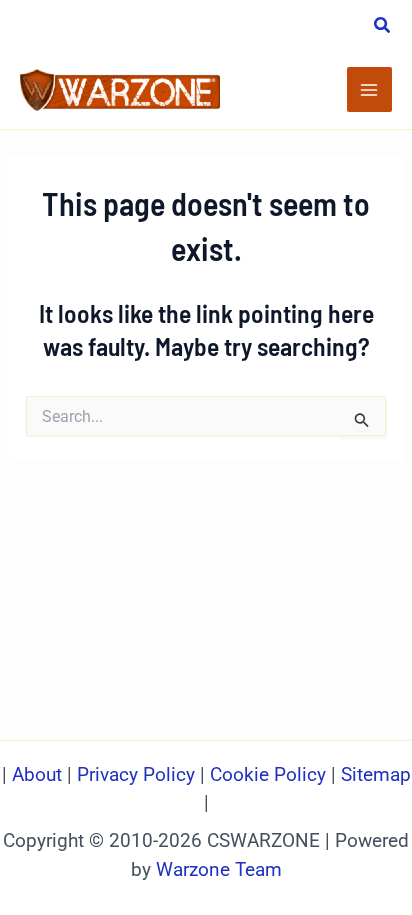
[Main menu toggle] (370, 90)
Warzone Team (219, 870)
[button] (383, 27)
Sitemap (376, 775)
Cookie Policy (268, 775)
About (39, 775)
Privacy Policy (136, 775)
